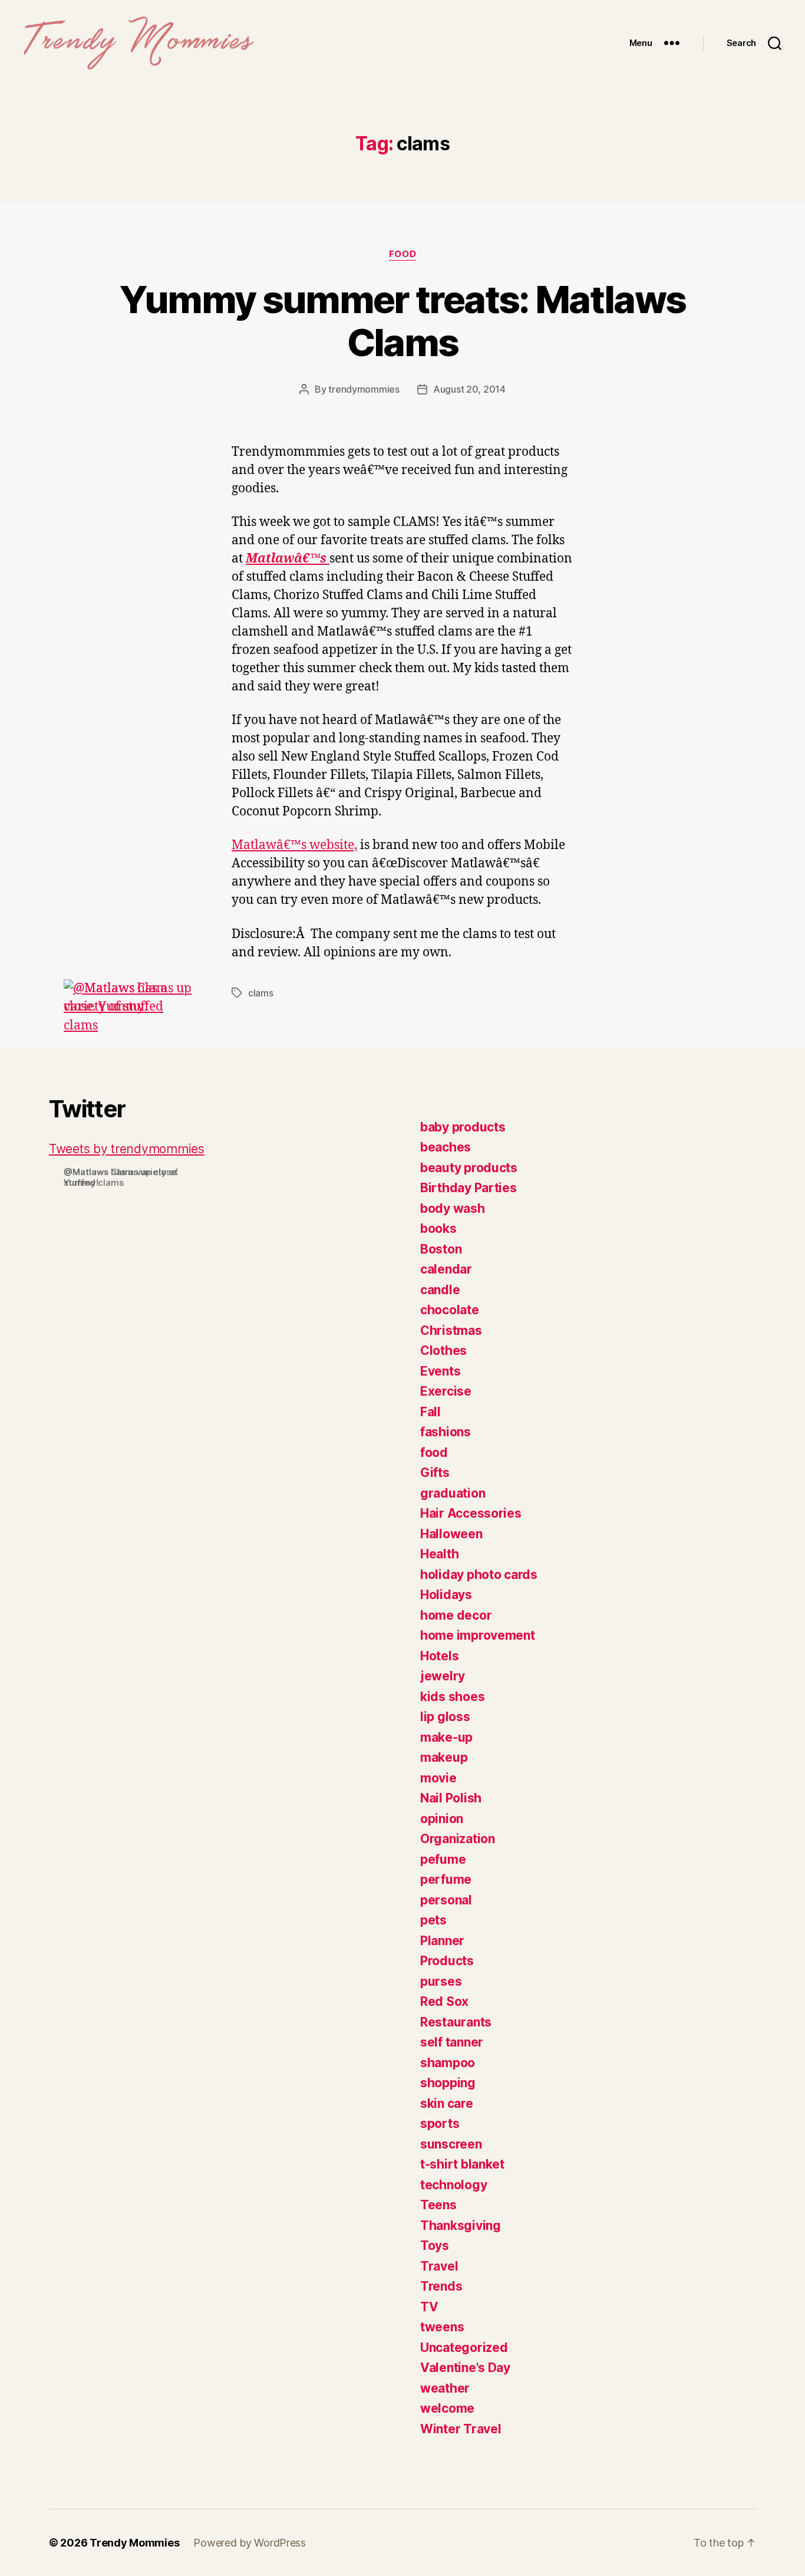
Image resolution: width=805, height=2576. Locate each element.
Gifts (435, 1473)
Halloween (451, 1534)
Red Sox (444, 2001)
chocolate (450, 1310)
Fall (430, 1412)
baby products (463, 1127)
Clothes (443, 1350)
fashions (446, 1432)
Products (447, 1961)
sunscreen (451, 2144)
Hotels (439, 1656)
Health (439, 1554)
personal (446, 1900)
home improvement (478, 1635)
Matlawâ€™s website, (294, 845)
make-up (446, 1737)
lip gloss (445, 1717)
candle (440, 1290)
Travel (439, 2266)
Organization (458, 1839)
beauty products (469, 1168)
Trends (441, 2286)
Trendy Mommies (134, 2543)
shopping (448, 2083)
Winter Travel (461, 2429)
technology (453, 2185)
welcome (447, 2408)
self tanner (452, 2042)
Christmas (451, 1330)
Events (440, 1371)
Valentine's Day (465, 2368)
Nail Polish (451, 1798)
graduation (453, 1493)
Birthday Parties (469, 1188)
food (402, 254)
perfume (446, 1879)
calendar (446, 1269)
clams (261, 993)
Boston (441, 1249)
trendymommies (364, 389)
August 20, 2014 (469, 389)
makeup (444, 1757)
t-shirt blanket (462, 2164)
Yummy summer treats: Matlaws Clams (403, 321)
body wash (453, 1208)
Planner (442, 1941)
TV (429, 2307)
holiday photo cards (479, 1575)
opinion (442, 1819)
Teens (438, 2205)
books (438, 1228)
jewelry (443, 1676)
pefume (443, 1859)
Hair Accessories (471, 1513)
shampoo (448, 2063)
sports (440, 2123)
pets (433, 1920)
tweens (442, 2327)
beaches (446, 1147)
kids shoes (452, 1697)
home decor (456, 1615)
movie (438, 1778)
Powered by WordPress (250, 2543)
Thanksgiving (461, 2225)
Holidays (446, 1595)
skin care (447, 2103)
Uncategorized (464, 2348)
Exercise (446, 1391)
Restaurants (456, 2022)
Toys (435, 2246)
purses (441, 1981)
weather (445, 2388)
